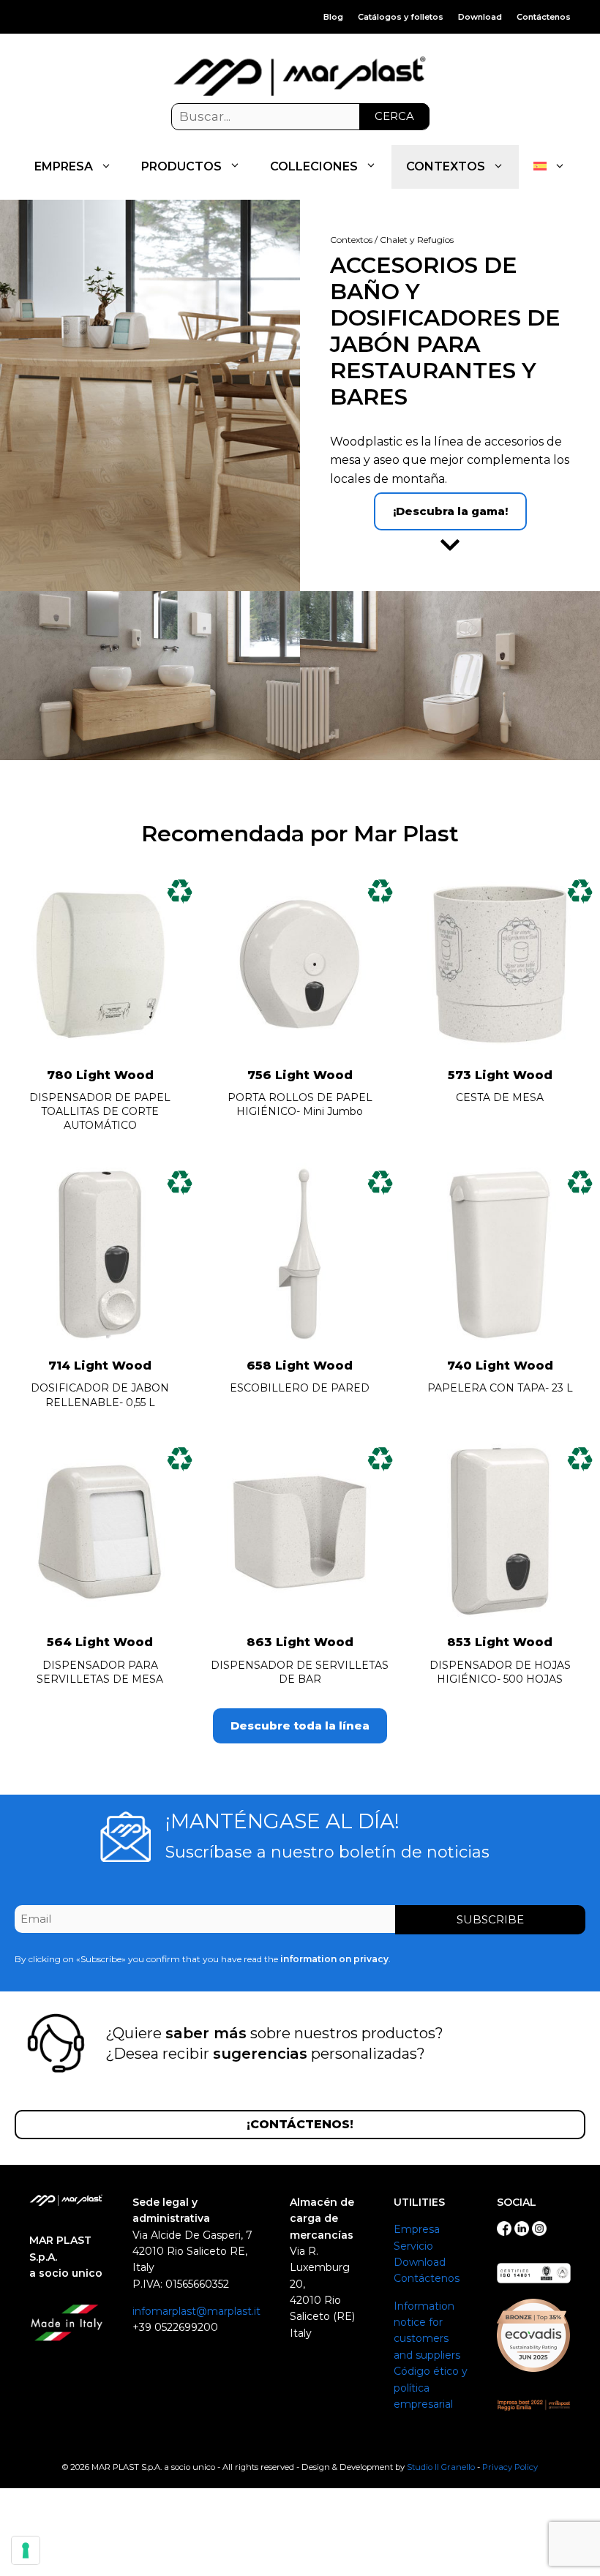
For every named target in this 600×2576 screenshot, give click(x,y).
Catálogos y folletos (401, 17)
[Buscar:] (300, 117)
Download (480, 17)
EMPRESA (64, 166)
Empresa (417, 2229)
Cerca (394, 116)
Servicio (413, 2246)
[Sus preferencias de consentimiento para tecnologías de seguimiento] (26, 2550)
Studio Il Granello (441, 2467)
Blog (333, 17)
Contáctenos (544, 17)
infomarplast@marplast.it (196, 2311)
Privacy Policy (510, 2467)
